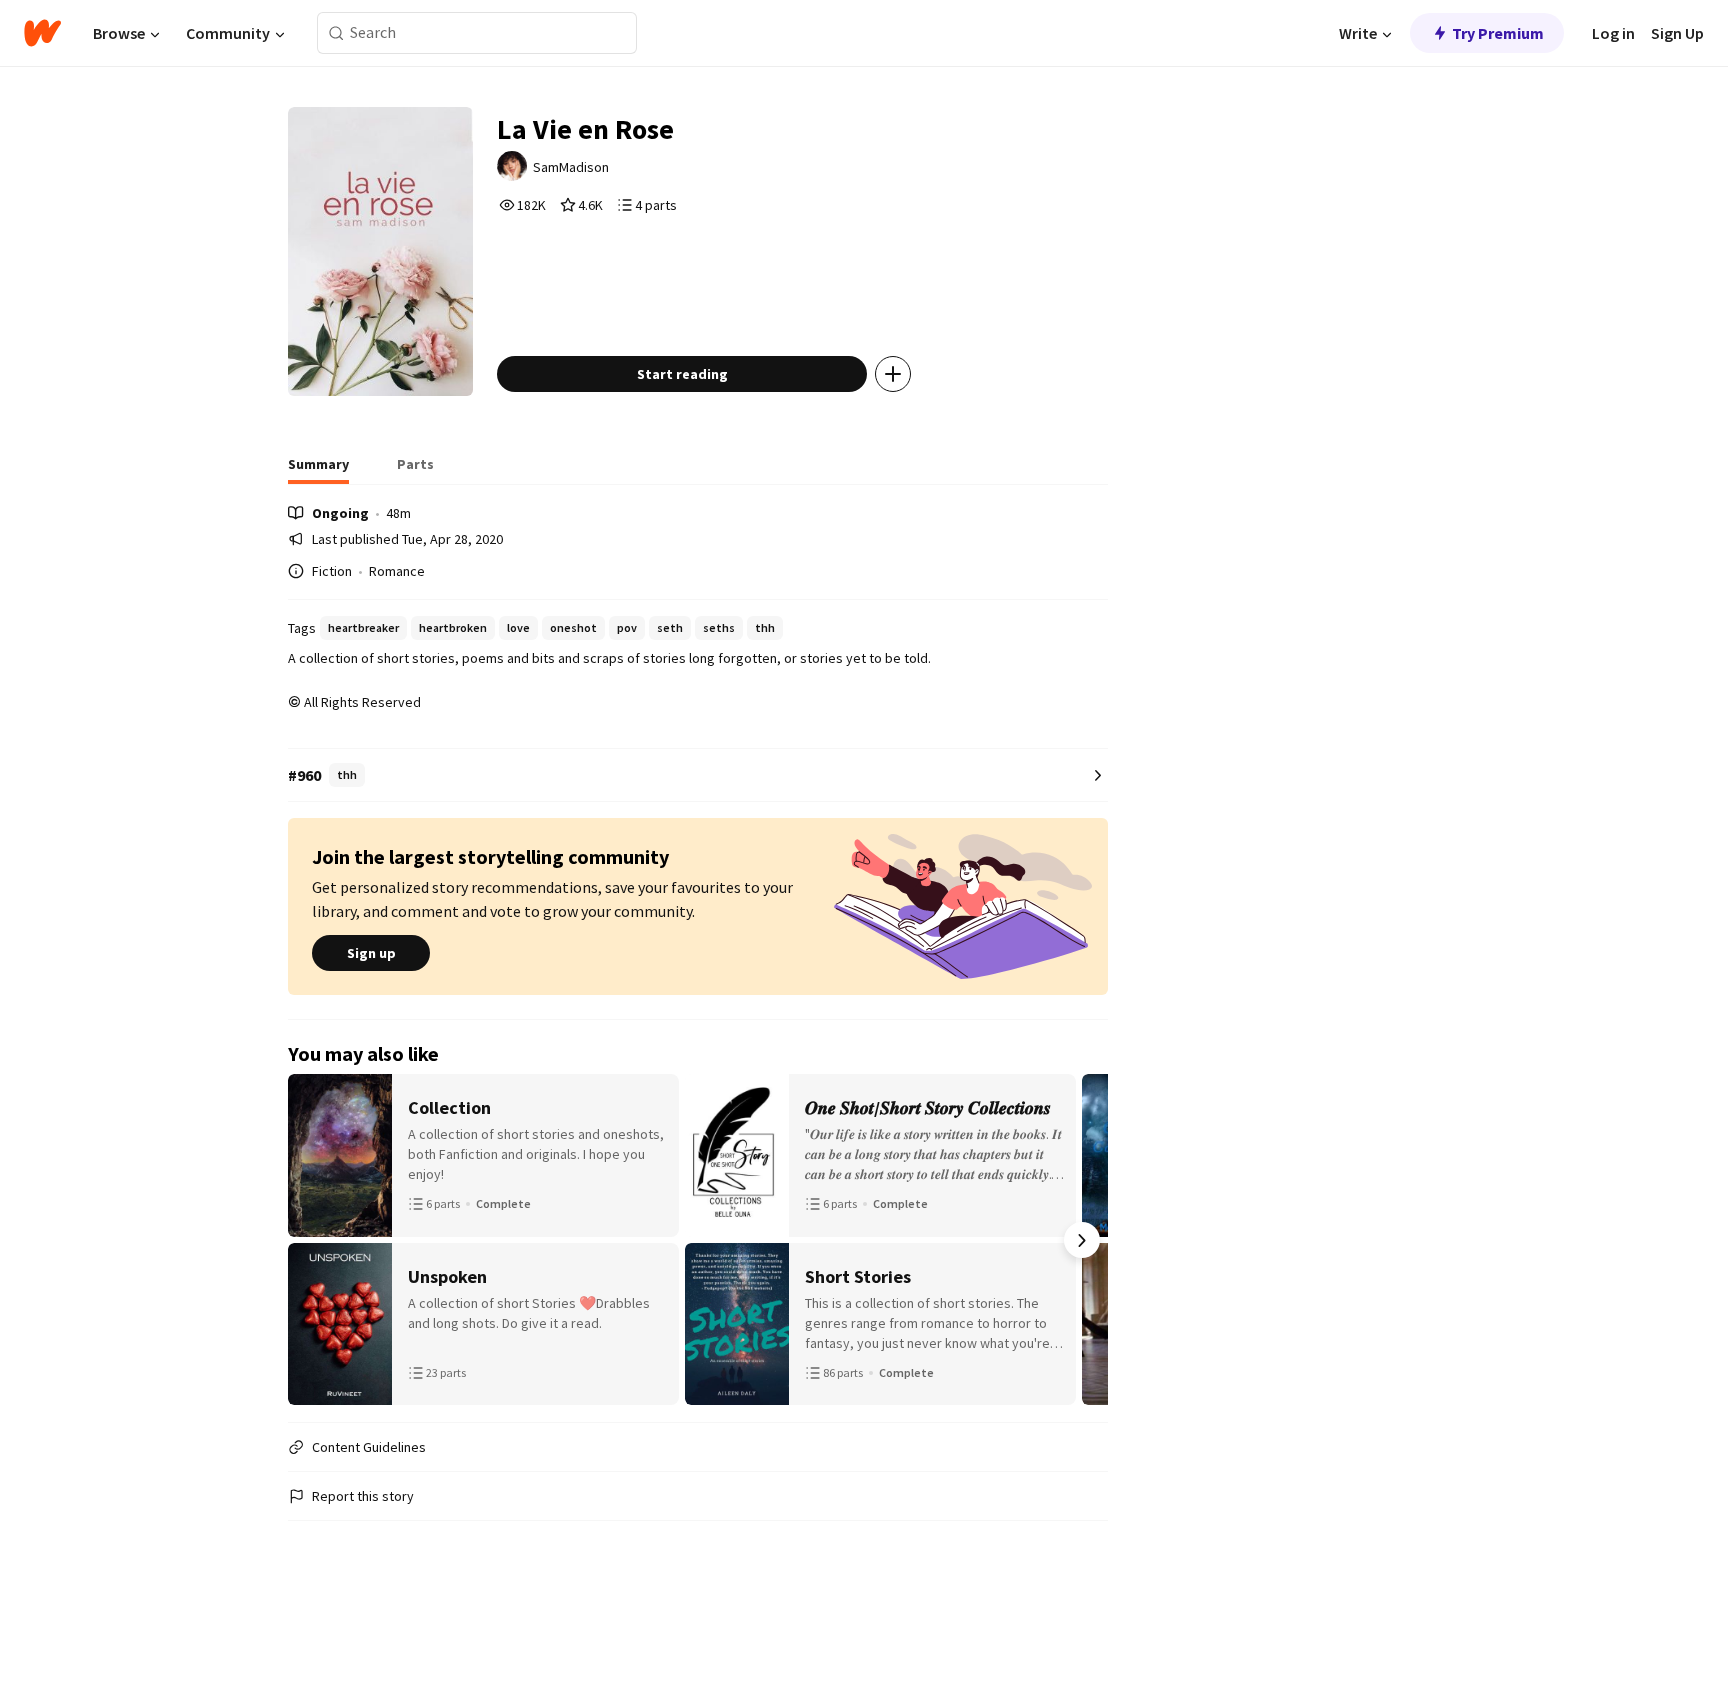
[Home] (42, 33)
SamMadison (571, 167)
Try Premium (1498, 33)
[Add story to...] (893, 374)
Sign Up (1677, 33)
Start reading (682, 374)
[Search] (336, 33)
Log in (1613, 33)
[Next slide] (1082, 1240)
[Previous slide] (314, 1240)
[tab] (318, 470)
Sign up (371, 953)
